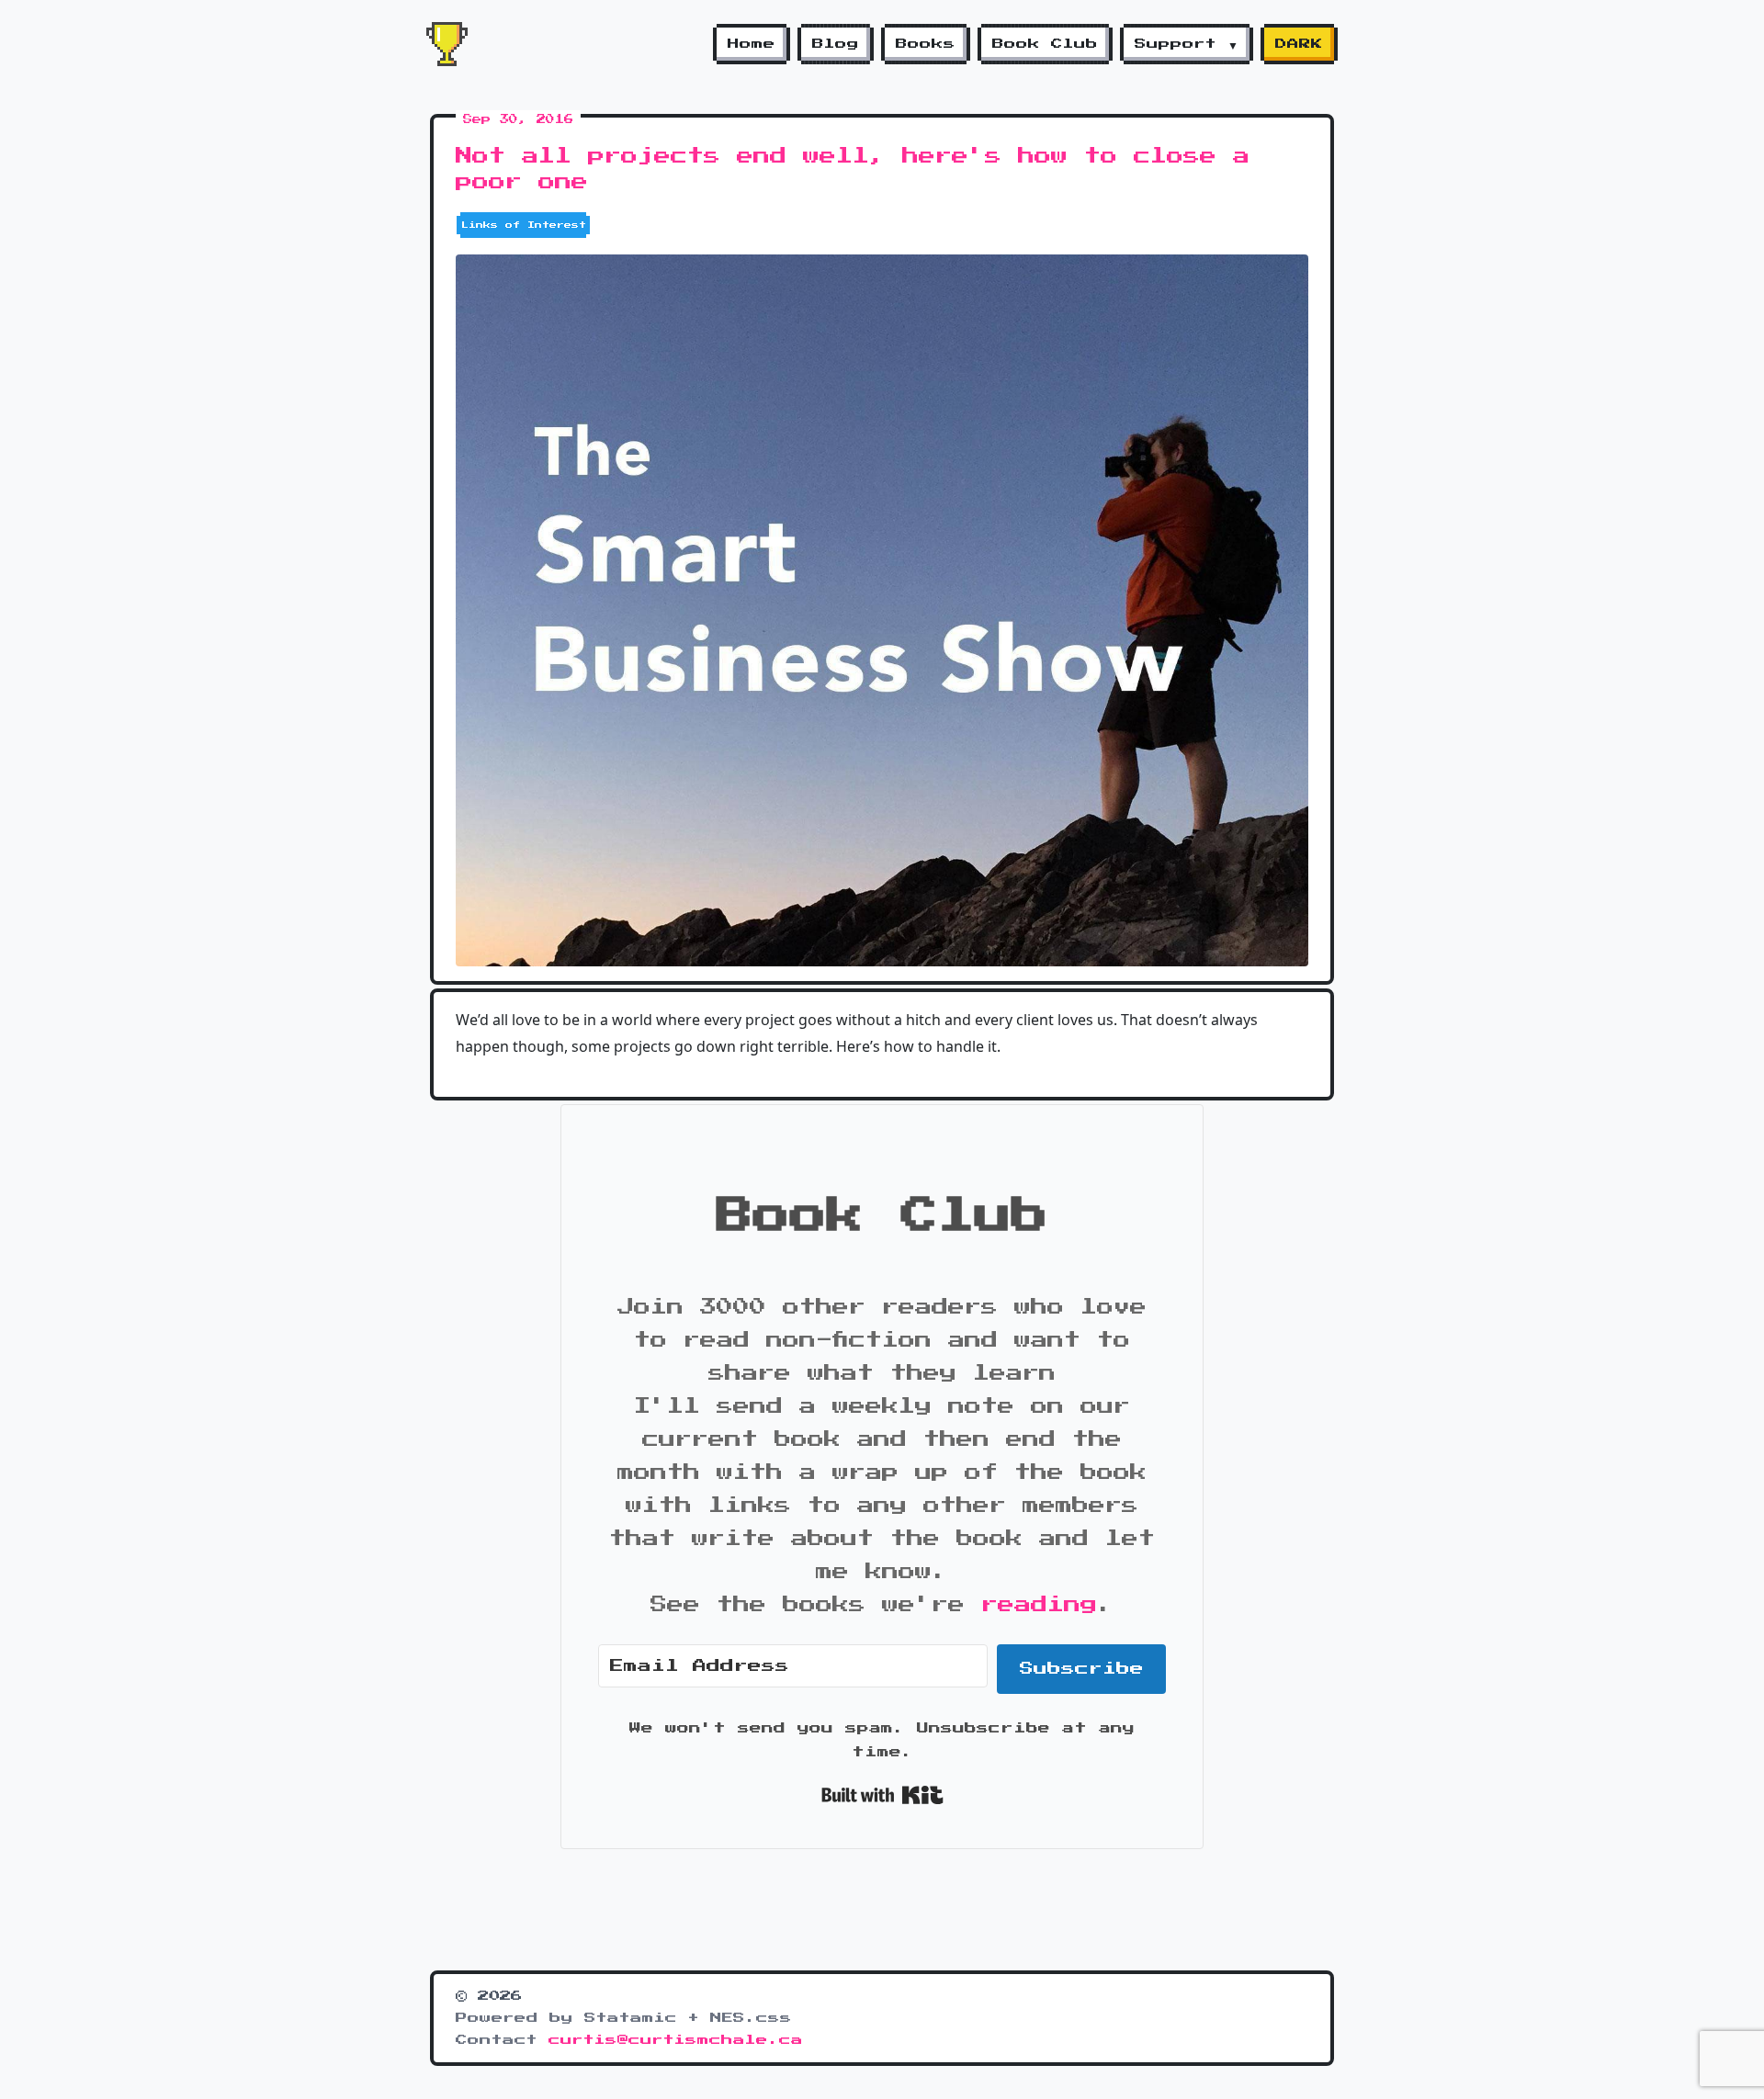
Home (752, 44)
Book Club (1045, 44)
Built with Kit (882, 1795)
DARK (1299, 44)
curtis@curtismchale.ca (676, 2040)
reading (1039, 1605)
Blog (836, 44)
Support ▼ (1187, 44)
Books (926, 44)
